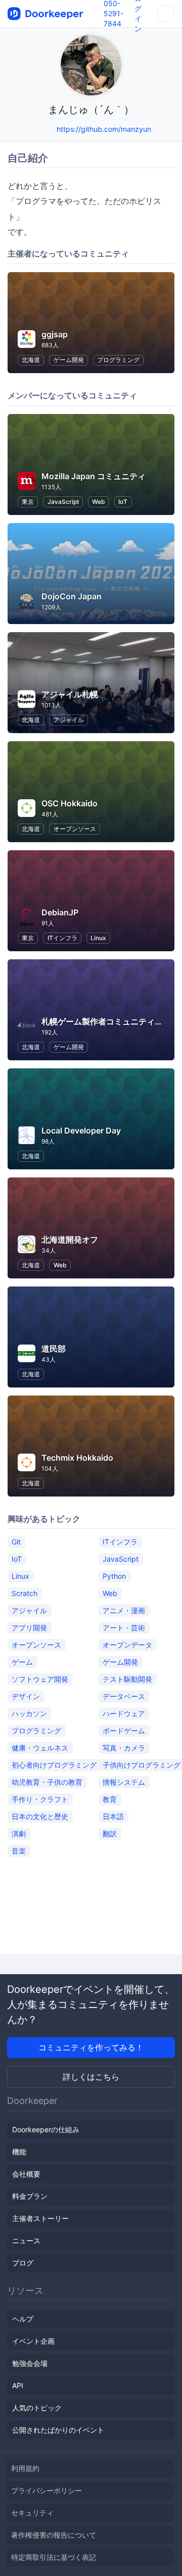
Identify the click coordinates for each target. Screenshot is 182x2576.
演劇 (19, 1834)
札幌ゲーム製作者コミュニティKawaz (111, 1021)
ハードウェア (124, 1713)
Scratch (25, 1593)
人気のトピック (37, 2408)
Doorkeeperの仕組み (46, 2129)
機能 (19, 2152)
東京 (28, 502)
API (18, 2385)
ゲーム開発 (69, 360)
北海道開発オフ (70, 1240)
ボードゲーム (124, 1731)
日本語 (113, 1816)
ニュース (26, 2240)
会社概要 (26, 2174)
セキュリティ (32, 2513)
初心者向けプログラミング (54, 1765)
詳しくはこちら (91, 2077)
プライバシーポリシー (47, 2490)
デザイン (26, 1696)
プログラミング (118, 360)
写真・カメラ (124, 1748)
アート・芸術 (124, 1628)
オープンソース (75, 829)
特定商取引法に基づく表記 (54, 2557)
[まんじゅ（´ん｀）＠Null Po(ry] (34, 129)
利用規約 (25, 2468)
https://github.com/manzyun (104, 129)
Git (16, 1542)
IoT (123, 502)
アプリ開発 (29, 1628)
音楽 (19, 1851)
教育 (110, 1799)
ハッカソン (29, 1713)
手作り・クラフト (40, 1799)
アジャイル (69, 720)
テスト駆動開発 (127, 1679)
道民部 (54, 1349)
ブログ (23, 2263)
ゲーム (22, 1662)
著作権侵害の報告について (54, 2535)
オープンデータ (127, 1645)
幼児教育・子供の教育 (47, 1782)
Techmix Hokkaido (77, 1458)
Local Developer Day (81, 1130)
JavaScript (63, 502)
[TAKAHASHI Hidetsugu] (47, 129)
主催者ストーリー (40, 2218)
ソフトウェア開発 (40, 1679)
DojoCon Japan (72, 596)
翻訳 (110, 1834)
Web (99, 502)
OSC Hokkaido (70, 803)
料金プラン (30, 2196)
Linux (98, 938)
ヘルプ (23, 2319)
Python (114, 1576)
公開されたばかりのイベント (58, 2430)
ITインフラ (62, 938)
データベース (124, 1696)
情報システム (124, 1782)
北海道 (31, 360)
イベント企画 (33, 2341)
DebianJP (60, 912)
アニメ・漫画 (124, 1610)
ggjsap (55, 334)
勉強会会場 (30, 2363)
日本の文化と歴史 (40, 1816)
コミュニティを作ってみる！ (91, 2047)
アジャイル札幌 (70, 694)
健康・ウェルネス (40, 1748)
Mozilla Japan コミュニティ (94, 476)
